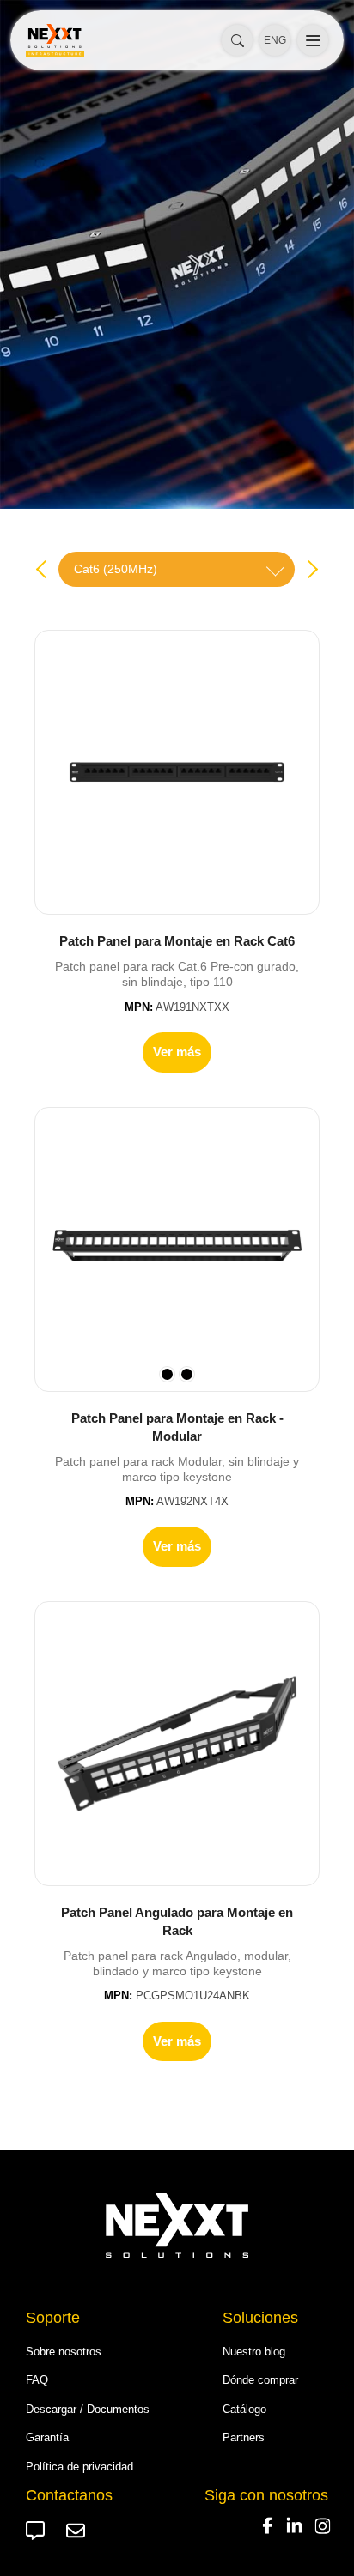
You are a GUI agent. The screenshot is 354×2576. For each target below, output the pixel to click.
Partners (244, 2437)
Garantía (47, 2437)
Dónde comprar (260, 2380)
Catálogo (244, 2409)
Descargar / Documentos (88, 2409)
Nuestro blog (254, 2352)
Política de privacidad (79, 2467)
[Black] (167, 1374)
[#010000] (187, 1374)
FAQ (37, 2380)
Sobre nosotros (64, 2352)
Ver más (177, 1052)
